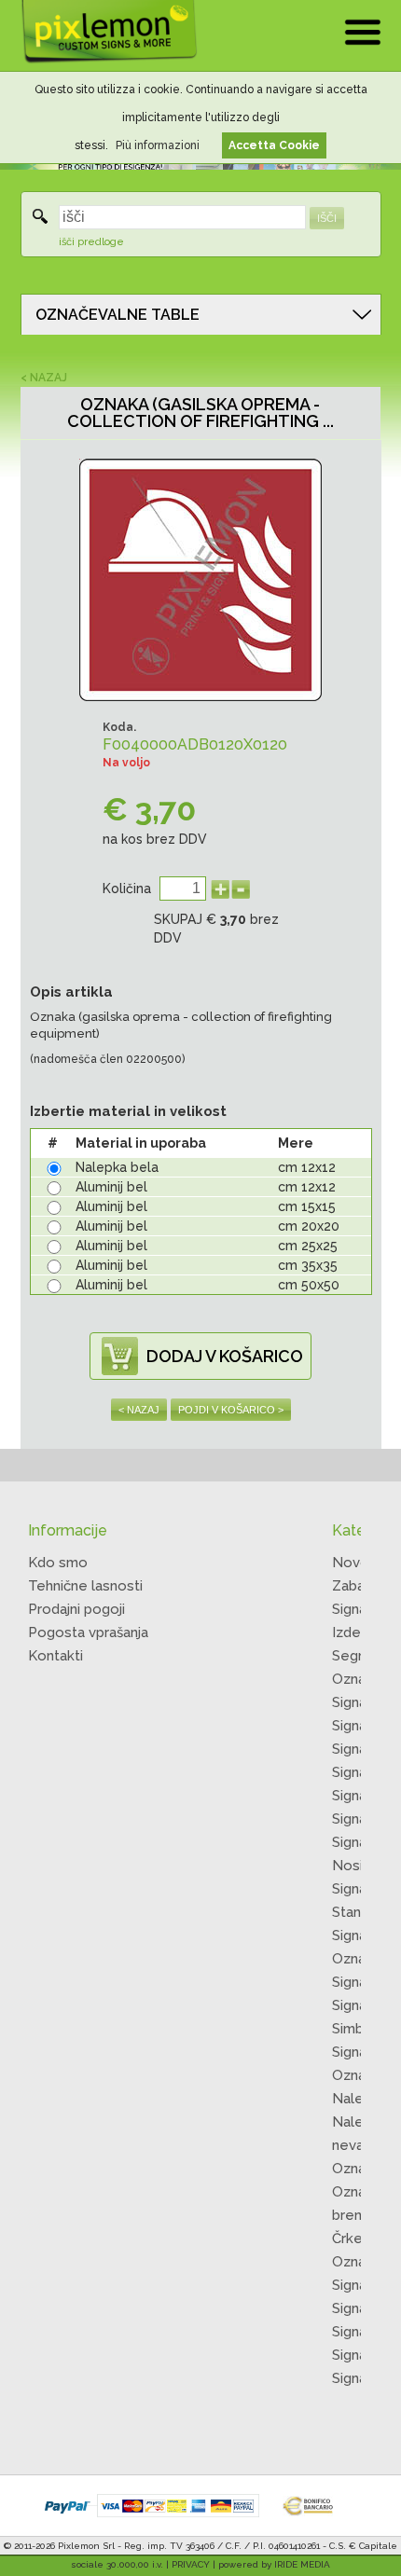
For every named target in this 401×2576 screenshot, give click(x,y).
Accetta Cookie (274, 145)
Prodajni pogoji (76, 1609)
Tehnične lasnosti (85, 1586)
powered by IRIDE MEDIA (274, 2564)
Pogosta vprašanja (88, 1632)
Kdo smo (58, 1563)
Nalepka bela (117, 1167)
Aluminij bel (111, 1187)
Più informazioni (158, 145)
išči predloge (91, 242)
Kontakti (55, 1656)
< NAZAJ (44, 378)
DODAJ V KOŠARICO (225, 1356)
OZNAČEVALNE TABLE (118, 315)
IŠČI (327, 218)
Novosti (359, 1563)
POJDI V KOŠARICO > (231, 1410)
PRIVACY (191, 2564)
